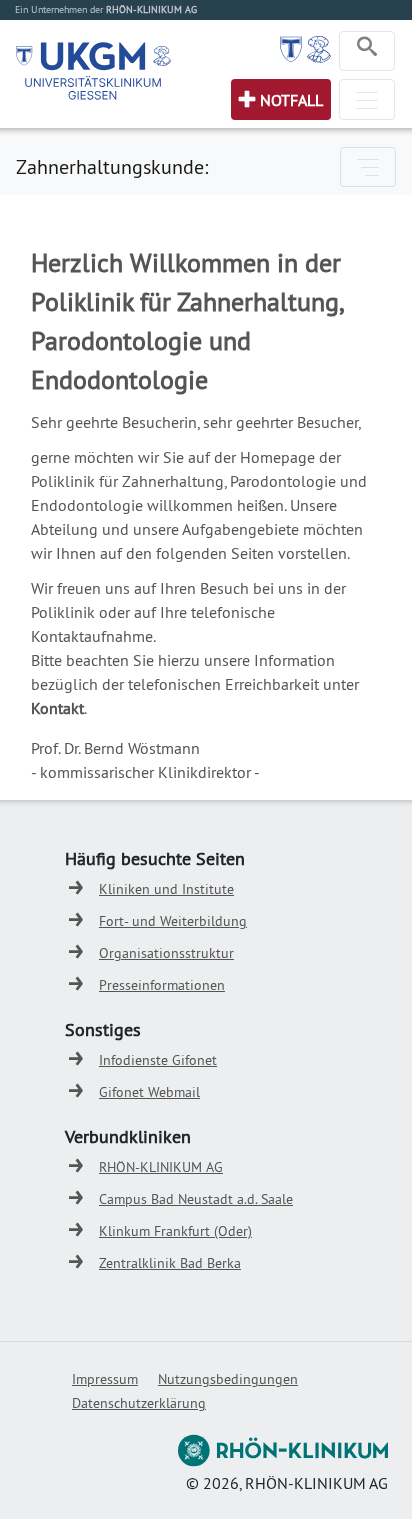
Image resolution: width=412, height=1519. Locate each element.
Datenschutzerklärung (139, 1403)
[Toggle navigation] (367, 51)
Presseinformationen (162, 985)
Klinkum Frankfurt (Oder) (175, 1231)
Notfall (291, 100)
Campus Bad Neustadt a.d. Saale (196, 1199)
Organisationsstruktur (166, 953)
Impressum (105, 1379)
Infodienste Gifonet (158, 1060)
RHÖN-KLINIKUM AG (161, 1167)
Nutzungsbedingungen (228, 1379)
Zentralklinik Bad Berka (170, 1263)
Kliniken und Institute (166, 889)
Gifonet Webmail (149, 1092)
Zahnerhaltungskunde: (112, 166)
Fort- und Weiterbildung (173, 921)
